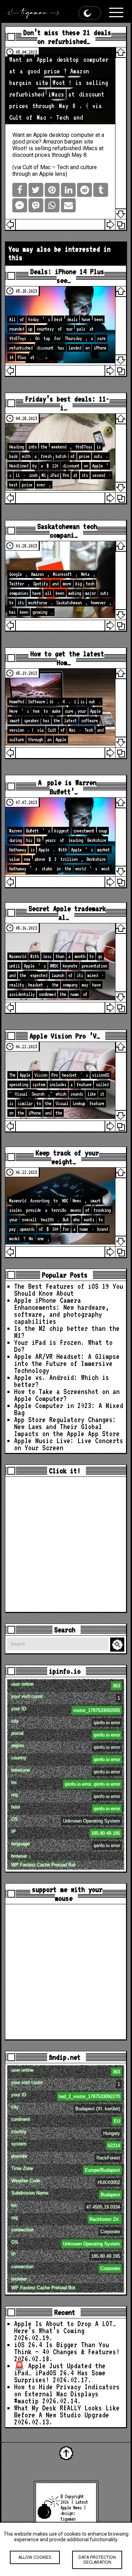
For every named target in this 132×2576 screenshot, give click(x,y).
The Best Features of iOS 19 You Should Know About (69, 1290)
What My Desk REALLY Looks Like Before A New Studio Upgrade (67, 2411)
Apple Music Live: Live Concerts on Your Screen (69, 1444)
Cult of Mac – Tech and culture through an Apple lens (55, 171)
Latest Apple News (74, 2505)
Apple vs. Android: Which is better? (62, 1381)
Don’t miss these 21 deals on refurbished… (67, 37)
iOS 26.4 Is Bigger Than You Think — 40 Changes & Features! (67, 2348)
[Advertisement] (66, 1544)
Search (118, 1645)
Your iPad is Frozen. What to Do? (63, 1346)
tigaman (68, 2519)
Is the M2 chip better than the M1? (67, 1332)
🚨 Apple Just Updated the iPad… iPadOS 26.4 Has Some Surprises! (60, 2373)
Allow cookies (35, 2557)
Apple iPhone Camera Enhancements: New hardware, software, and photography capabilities (62, 1311)
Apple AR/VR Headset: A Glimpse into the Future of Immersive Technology (67, 1363)
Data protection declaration (97, 2560)
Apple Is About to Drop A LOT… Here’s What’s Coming (65, 2327)
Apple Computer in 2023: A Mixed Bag (69, 1409)
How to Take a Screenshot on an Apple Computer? (67, 1395)
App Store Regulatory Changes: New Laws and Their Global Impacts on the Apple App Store (67, 1427)
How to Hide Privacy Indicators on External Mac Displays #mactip (67, 2394)
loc (66, 1783)
